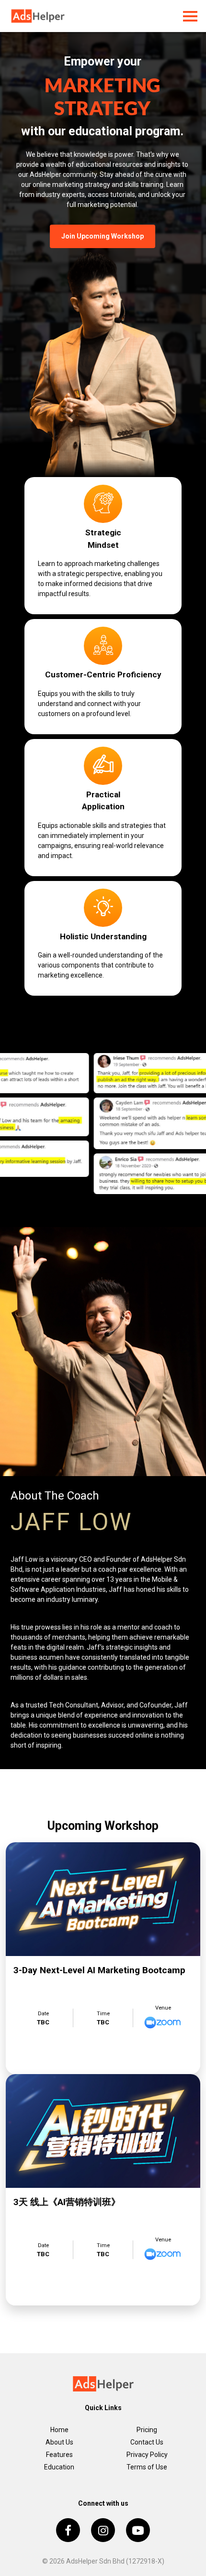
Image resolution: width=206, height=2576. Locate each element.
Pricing (147, 2430)
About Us (59, 2442)
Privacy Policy (147, 2455)
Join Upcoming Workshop (103, 236)
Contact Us (147, 2442)
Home (59, 2430)
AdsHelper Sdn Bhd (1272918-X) (115, 2561)
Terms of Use (147, 2467)
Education (59, 2467)
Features (59, 2455)
